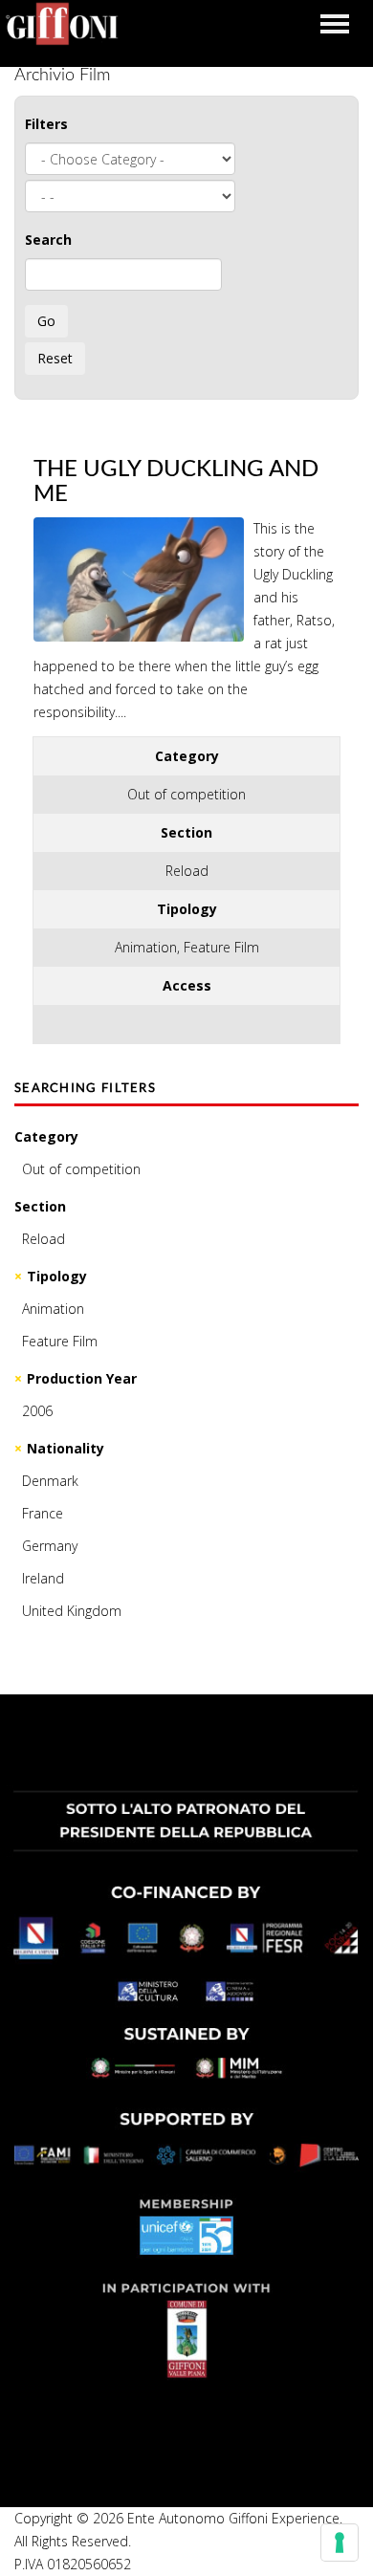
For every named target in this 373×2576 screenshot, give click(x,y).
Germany (50, 1546)
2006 (37, 1411)
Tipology (57, 1276)
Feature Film (60, 1341)
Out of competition (81, 1169)
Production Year (82, 1378)
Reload (44, 1239)
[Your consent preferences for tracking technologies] (340, 2543)
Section (40, 1206)
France (43, 1513)
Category (46, 1136)
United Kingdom (72, 1611)
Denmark (50, 1481)
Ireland (43, 1578)
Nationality (66, 1448)
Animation (53, 1309)
